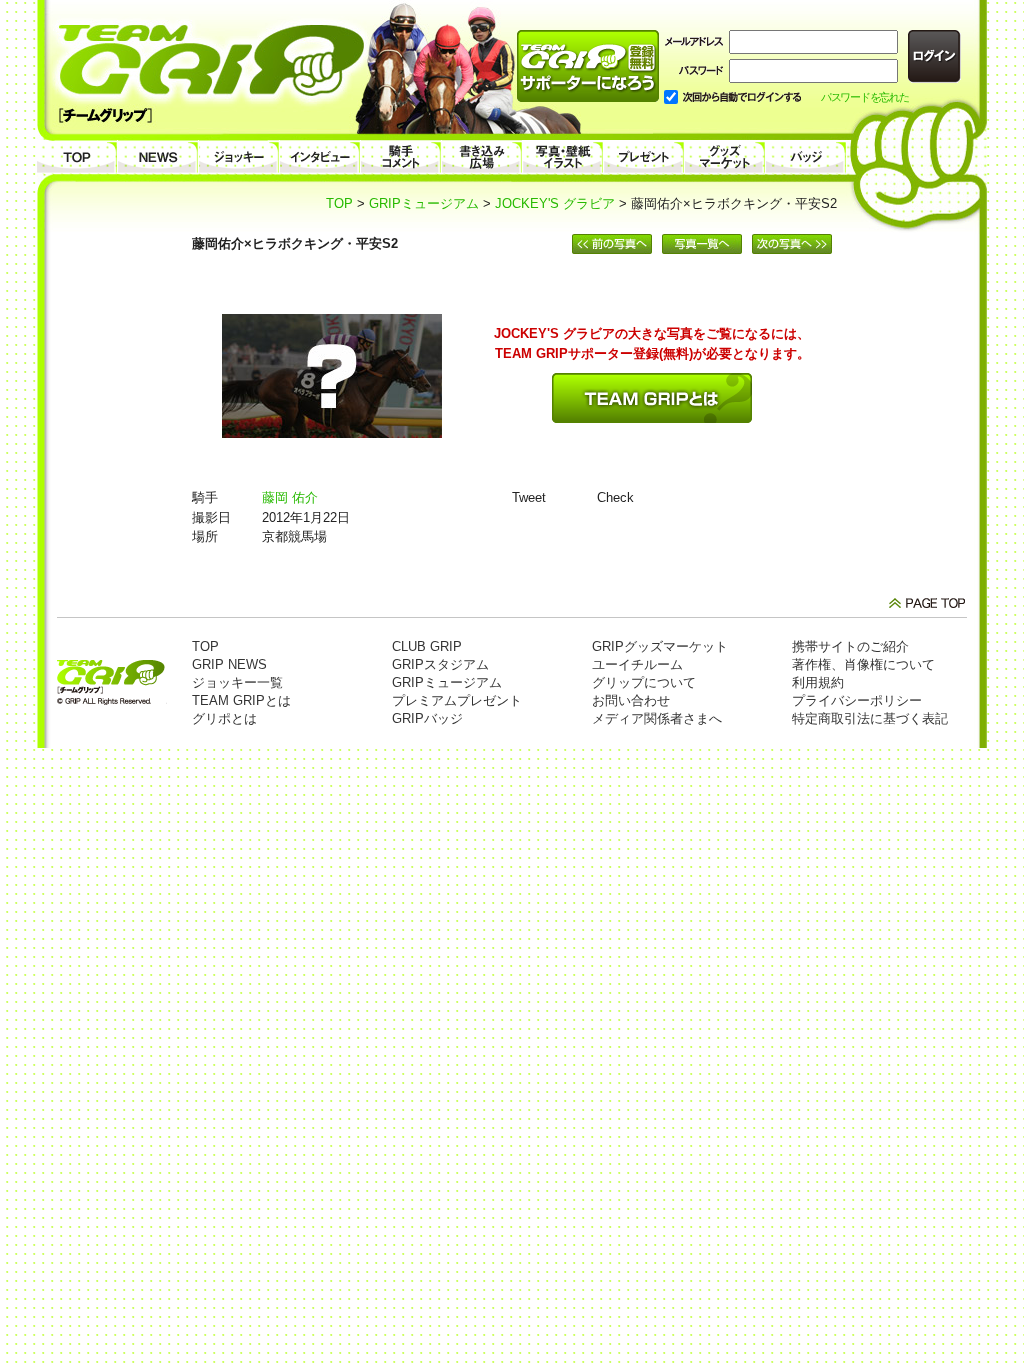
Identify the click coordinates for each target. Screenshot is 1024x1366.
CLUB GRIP (427, 646)
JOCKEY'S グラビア (555, 203)
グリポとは (224, 718)
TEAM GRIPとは (241, 700)
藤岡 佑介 (290, 497)
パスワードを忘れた (864, 97)
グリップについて (644, 682)
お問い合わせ (631, 700)
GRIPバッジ (427, 718)
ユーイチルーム (637, 664)
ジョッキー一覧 (237, 682)
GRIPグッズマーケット (660, 646)
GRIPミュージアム (424, 203)
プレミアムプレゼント (457, 700)
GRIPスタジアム (440, 664)
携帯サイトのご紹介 (850, 646)
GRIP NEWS (229, 664)
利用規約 (818, 682)
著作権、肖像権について (863, 664)
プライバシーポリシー (857, 700)
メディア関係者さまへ (657, 718)
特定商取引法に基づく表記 (870, 718)
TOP (339, 203)
